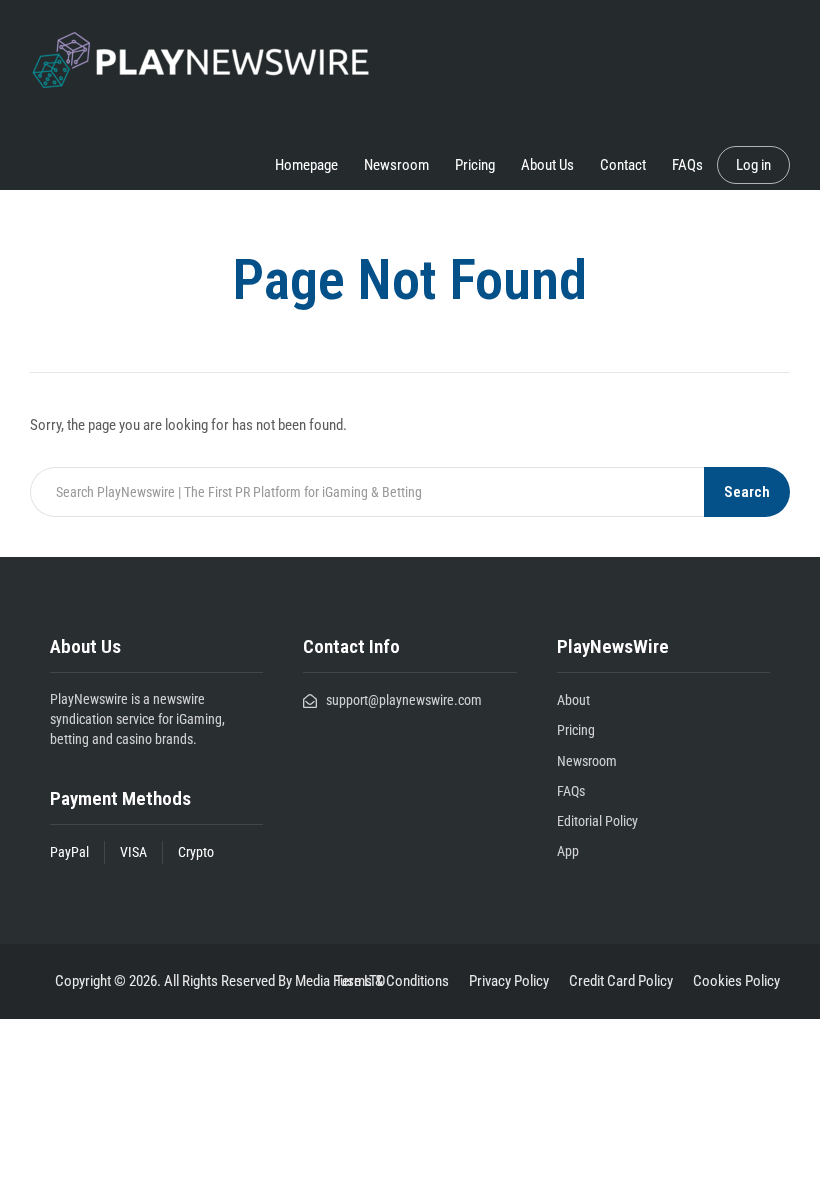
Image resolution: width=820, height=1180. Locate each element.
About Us (547, 165)
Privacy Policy (509, 981)
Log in (753, 165)
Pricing (475, 165)
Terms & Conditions (392, 981)
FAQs (687, 165)
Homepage (306, 165)
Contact (623, 165)
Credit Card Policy (621, 981)
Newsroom (396, 165)
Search (747, 492)
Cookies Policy (736, 981)
